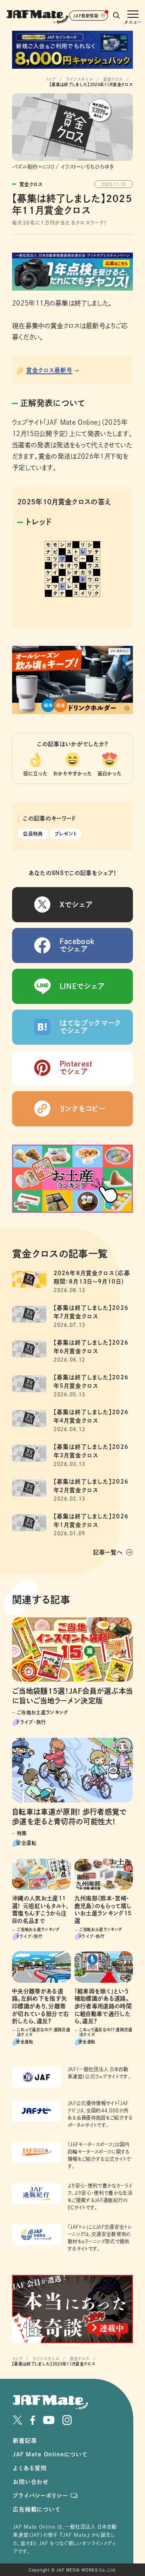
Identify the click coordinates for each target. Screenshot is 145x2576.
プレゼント (66, 834)
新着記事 (25, 2441)
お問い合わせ (31, 2482)
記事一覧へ (108, 1552)
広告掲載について (37, 2509)
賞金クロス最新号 (49, 370)
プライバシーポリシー (40, 2496)
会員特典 (33, 834)
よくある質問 (30, 2468)
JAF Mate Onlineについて (50, 2454)
